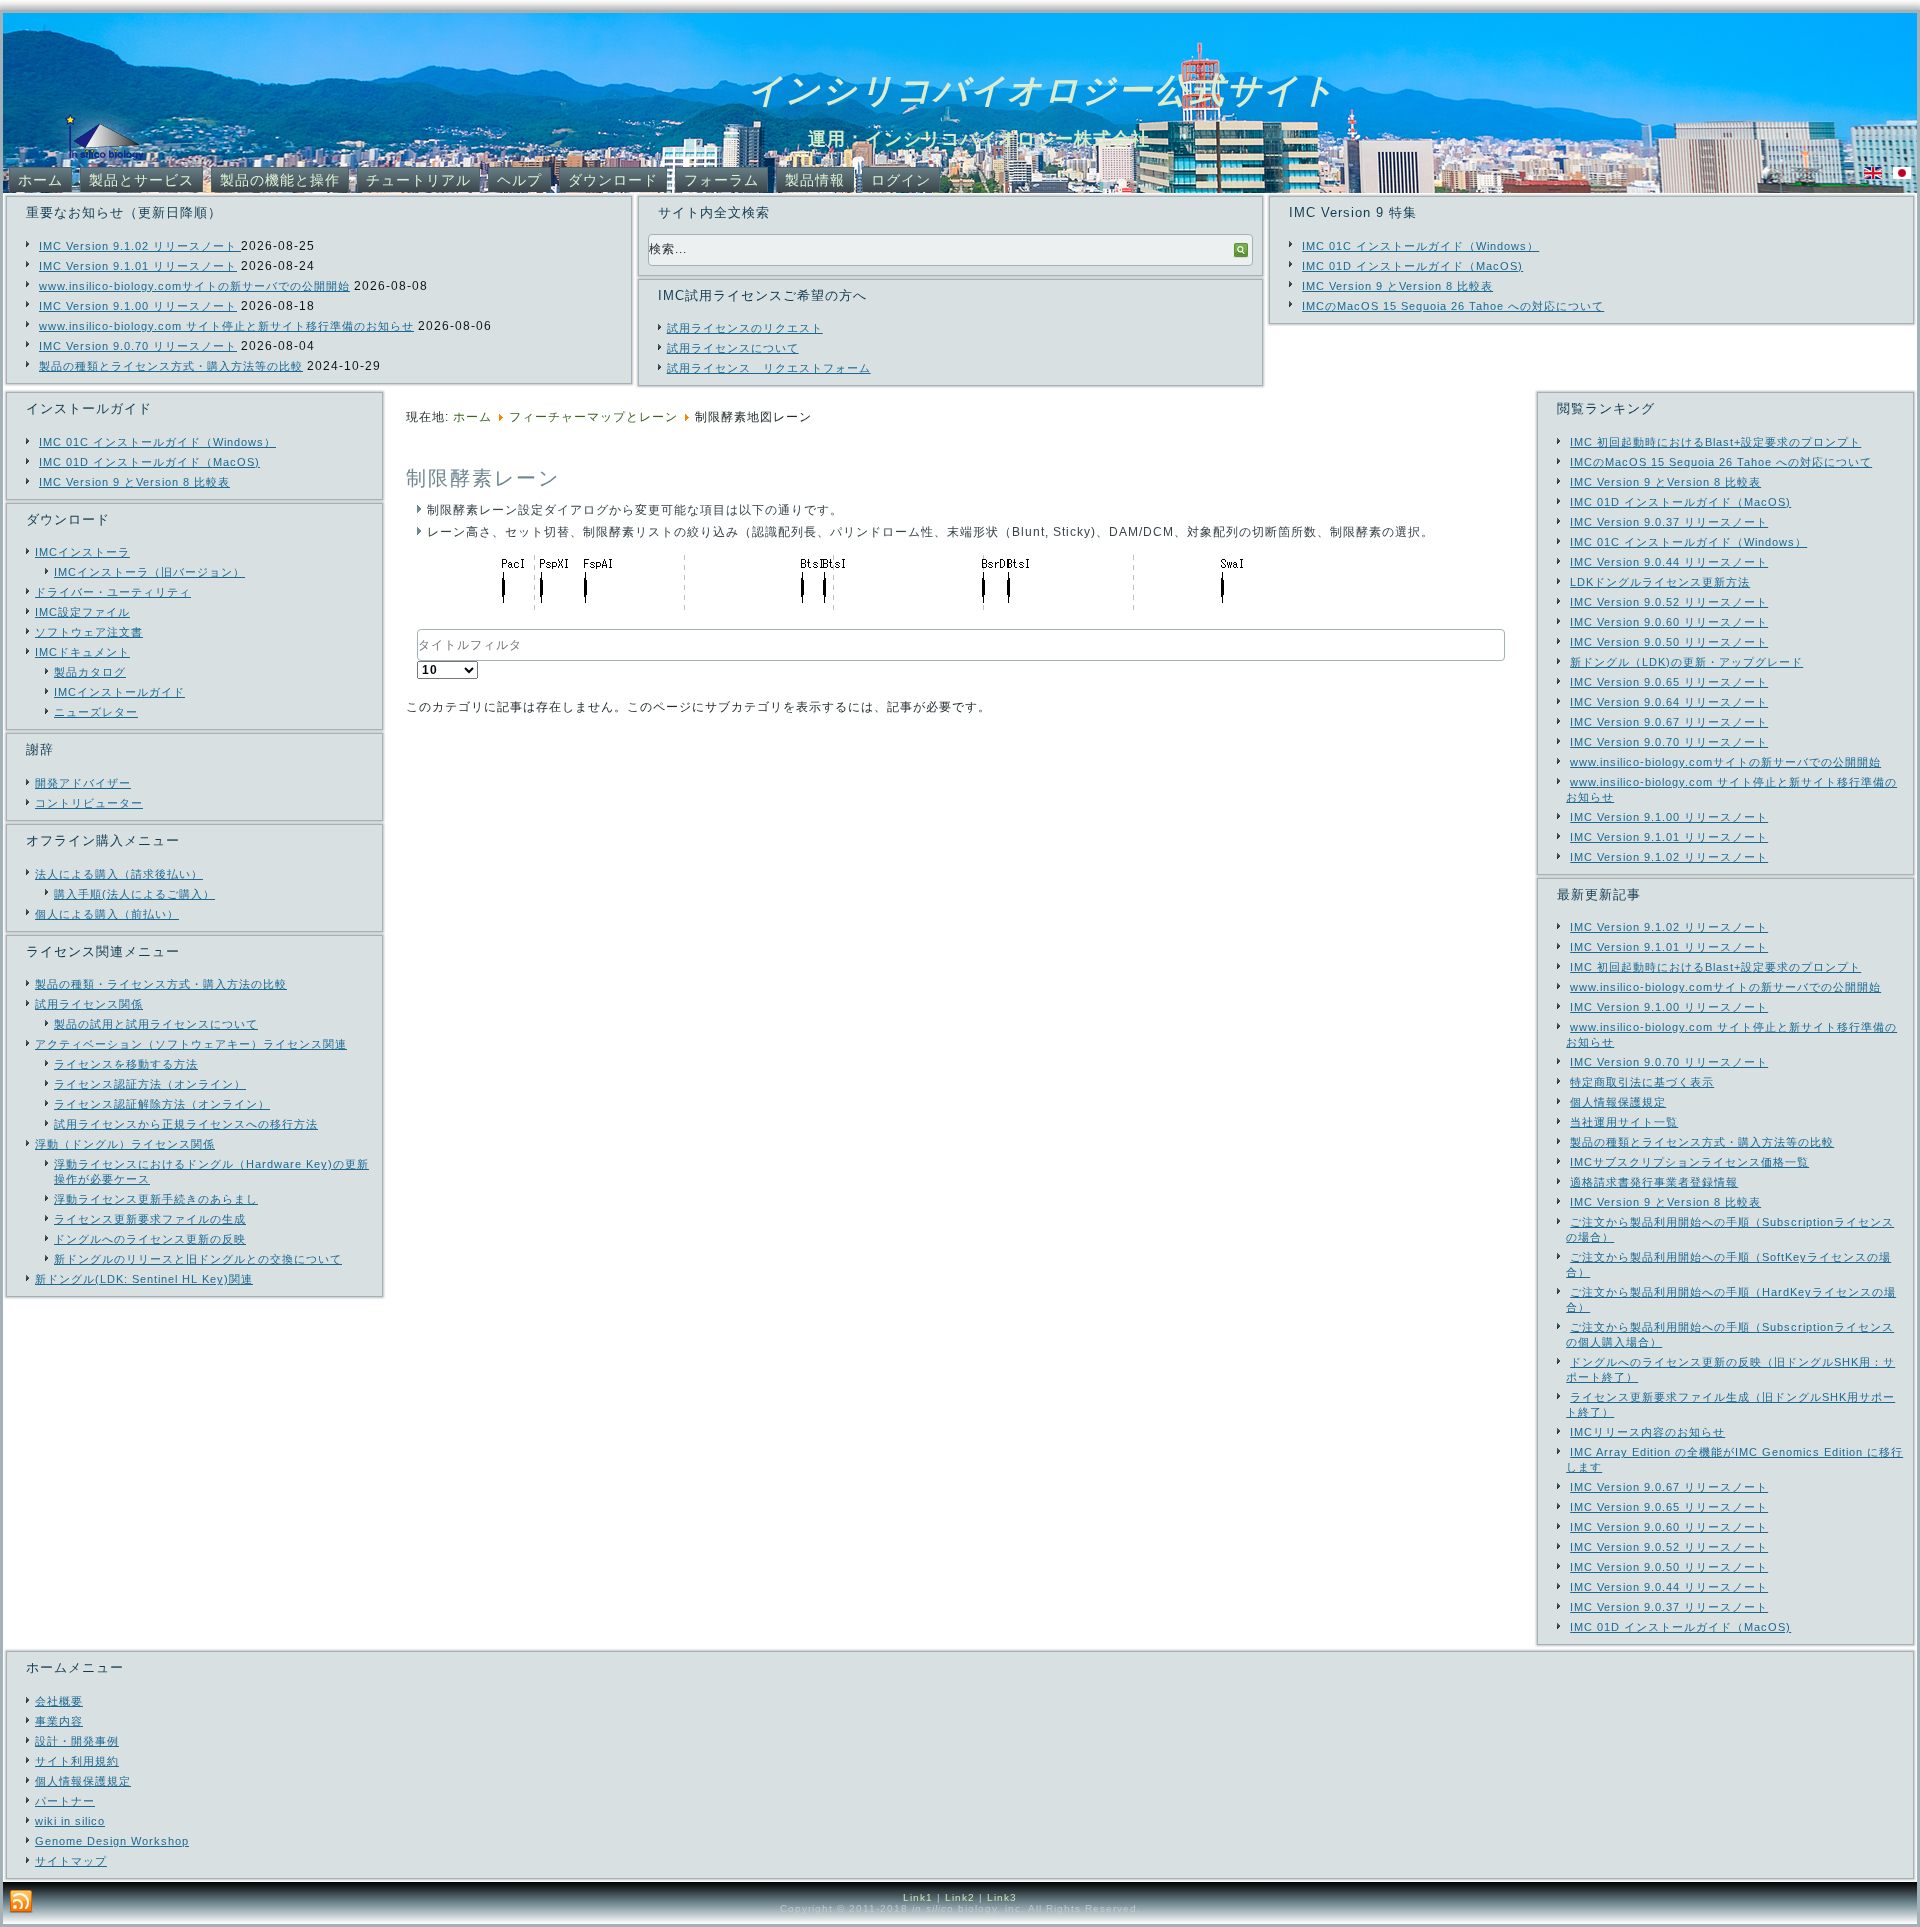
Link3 (1002, 1897)
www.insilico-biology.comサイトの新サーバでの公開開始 (194, 286)
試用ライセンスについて (733, 348)
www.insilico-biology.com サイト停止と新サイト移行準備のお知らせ (226, 326)
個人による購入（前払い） (107, 914)
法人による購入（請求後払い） (119, 874)
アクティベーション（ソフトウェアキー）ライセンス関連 (191, 1044)
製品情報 (815, 180)
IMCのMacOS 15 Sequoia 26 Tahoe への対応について (1453, 306)
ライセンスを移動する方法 (126, 1064)
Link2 (960, 1897)
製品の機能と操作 (280, 180)
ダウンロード (613, 180)
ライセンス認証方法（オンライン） (150, 1084)
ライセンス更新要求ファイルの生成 (150, 1219)
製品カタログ (90, 672)
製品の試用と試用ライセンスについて (156, 1024)
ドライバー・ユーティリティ (113, 592)
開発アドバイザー (83, 783)
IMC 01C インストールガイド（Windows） (1420, 246)
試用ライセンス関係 (89, 1004)
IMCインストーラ (82, 552)
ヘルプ (519, 180)
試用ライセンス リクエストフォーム (769, 368)
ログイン (901, 180)
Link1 (918, 1897)
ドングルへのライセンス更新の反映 (150, 1239)
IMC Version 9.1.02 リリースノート (140, 246)
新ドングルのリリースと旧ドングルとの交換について (198, 1259)
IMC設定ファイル (82, 612)
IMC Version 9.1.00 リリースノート (138, 306)
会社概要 (59, 1701)
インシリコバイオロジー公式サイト (1042, 90)
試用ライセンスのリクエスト (745, 328)
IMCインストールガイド (119, 692)
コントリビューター (89, 803)
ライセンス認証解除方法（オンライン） (162, 1104)
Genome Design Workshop (112, 1841)
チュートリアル (418, 180)
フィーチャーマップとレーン (593, 417)
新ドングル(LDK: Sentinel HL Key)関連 (144, 1279)
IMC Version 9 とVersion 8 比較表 (1397, 286)
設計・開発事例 (77, 1741)
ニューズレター (96, 712)
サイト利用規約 (77, 1761)
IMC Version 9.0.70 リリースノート (138, 346)
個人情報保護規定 (83, 1781)
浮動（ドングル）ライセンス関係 (125, 1144)
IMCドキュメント (82, 652)
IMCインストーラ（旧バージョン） (149, 572)
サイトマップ (71, 1861)
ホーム (40, 180)
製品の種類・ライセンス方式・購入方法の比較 (161, 984)
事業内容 (59, 1721)
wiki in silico (70, 1821)
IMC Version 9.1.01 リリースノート (138, 266)
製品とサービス (141, 180)
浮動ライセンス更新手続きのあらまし (156, 1199)
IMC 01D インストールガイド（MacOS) (1412, 266)
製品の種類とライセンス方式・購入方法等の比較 (171, 366)
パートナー (65, 1801)
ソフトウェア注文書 (89, 632)
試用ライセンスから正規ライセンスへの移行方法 (186, 1124)
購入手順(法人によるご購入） (134, 894)
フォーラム (721, 180)
